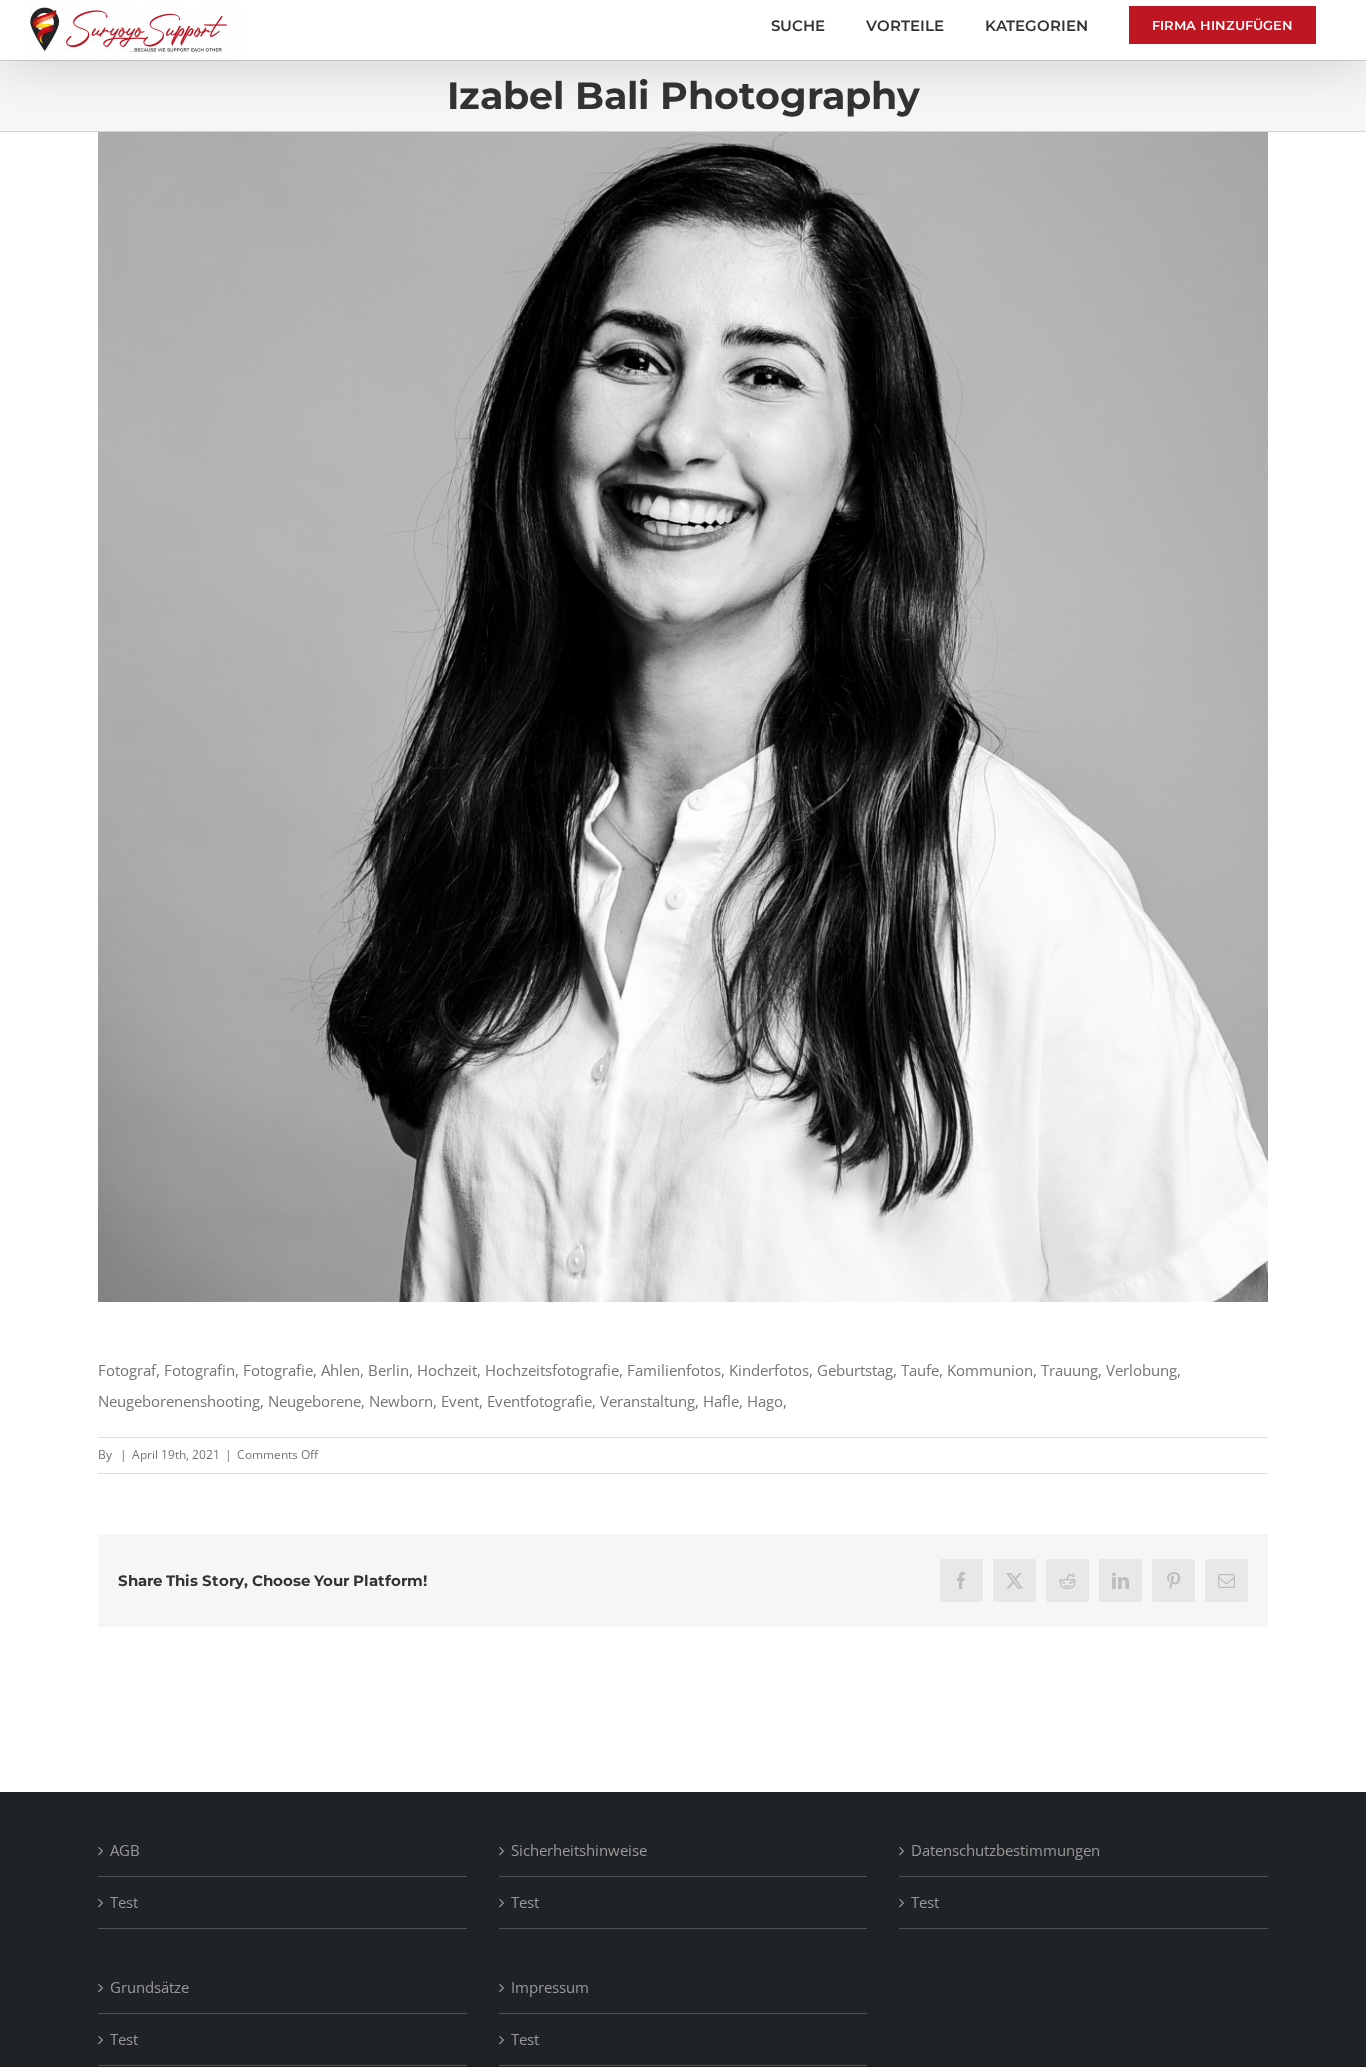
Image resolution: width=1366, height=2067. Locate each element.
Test (124, 1902)
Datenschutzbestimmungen (1005, 1850)
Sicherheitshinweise (579, 1850)
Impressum (550, 1987)
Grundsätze (149, 1987)
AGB (125, 1850)
